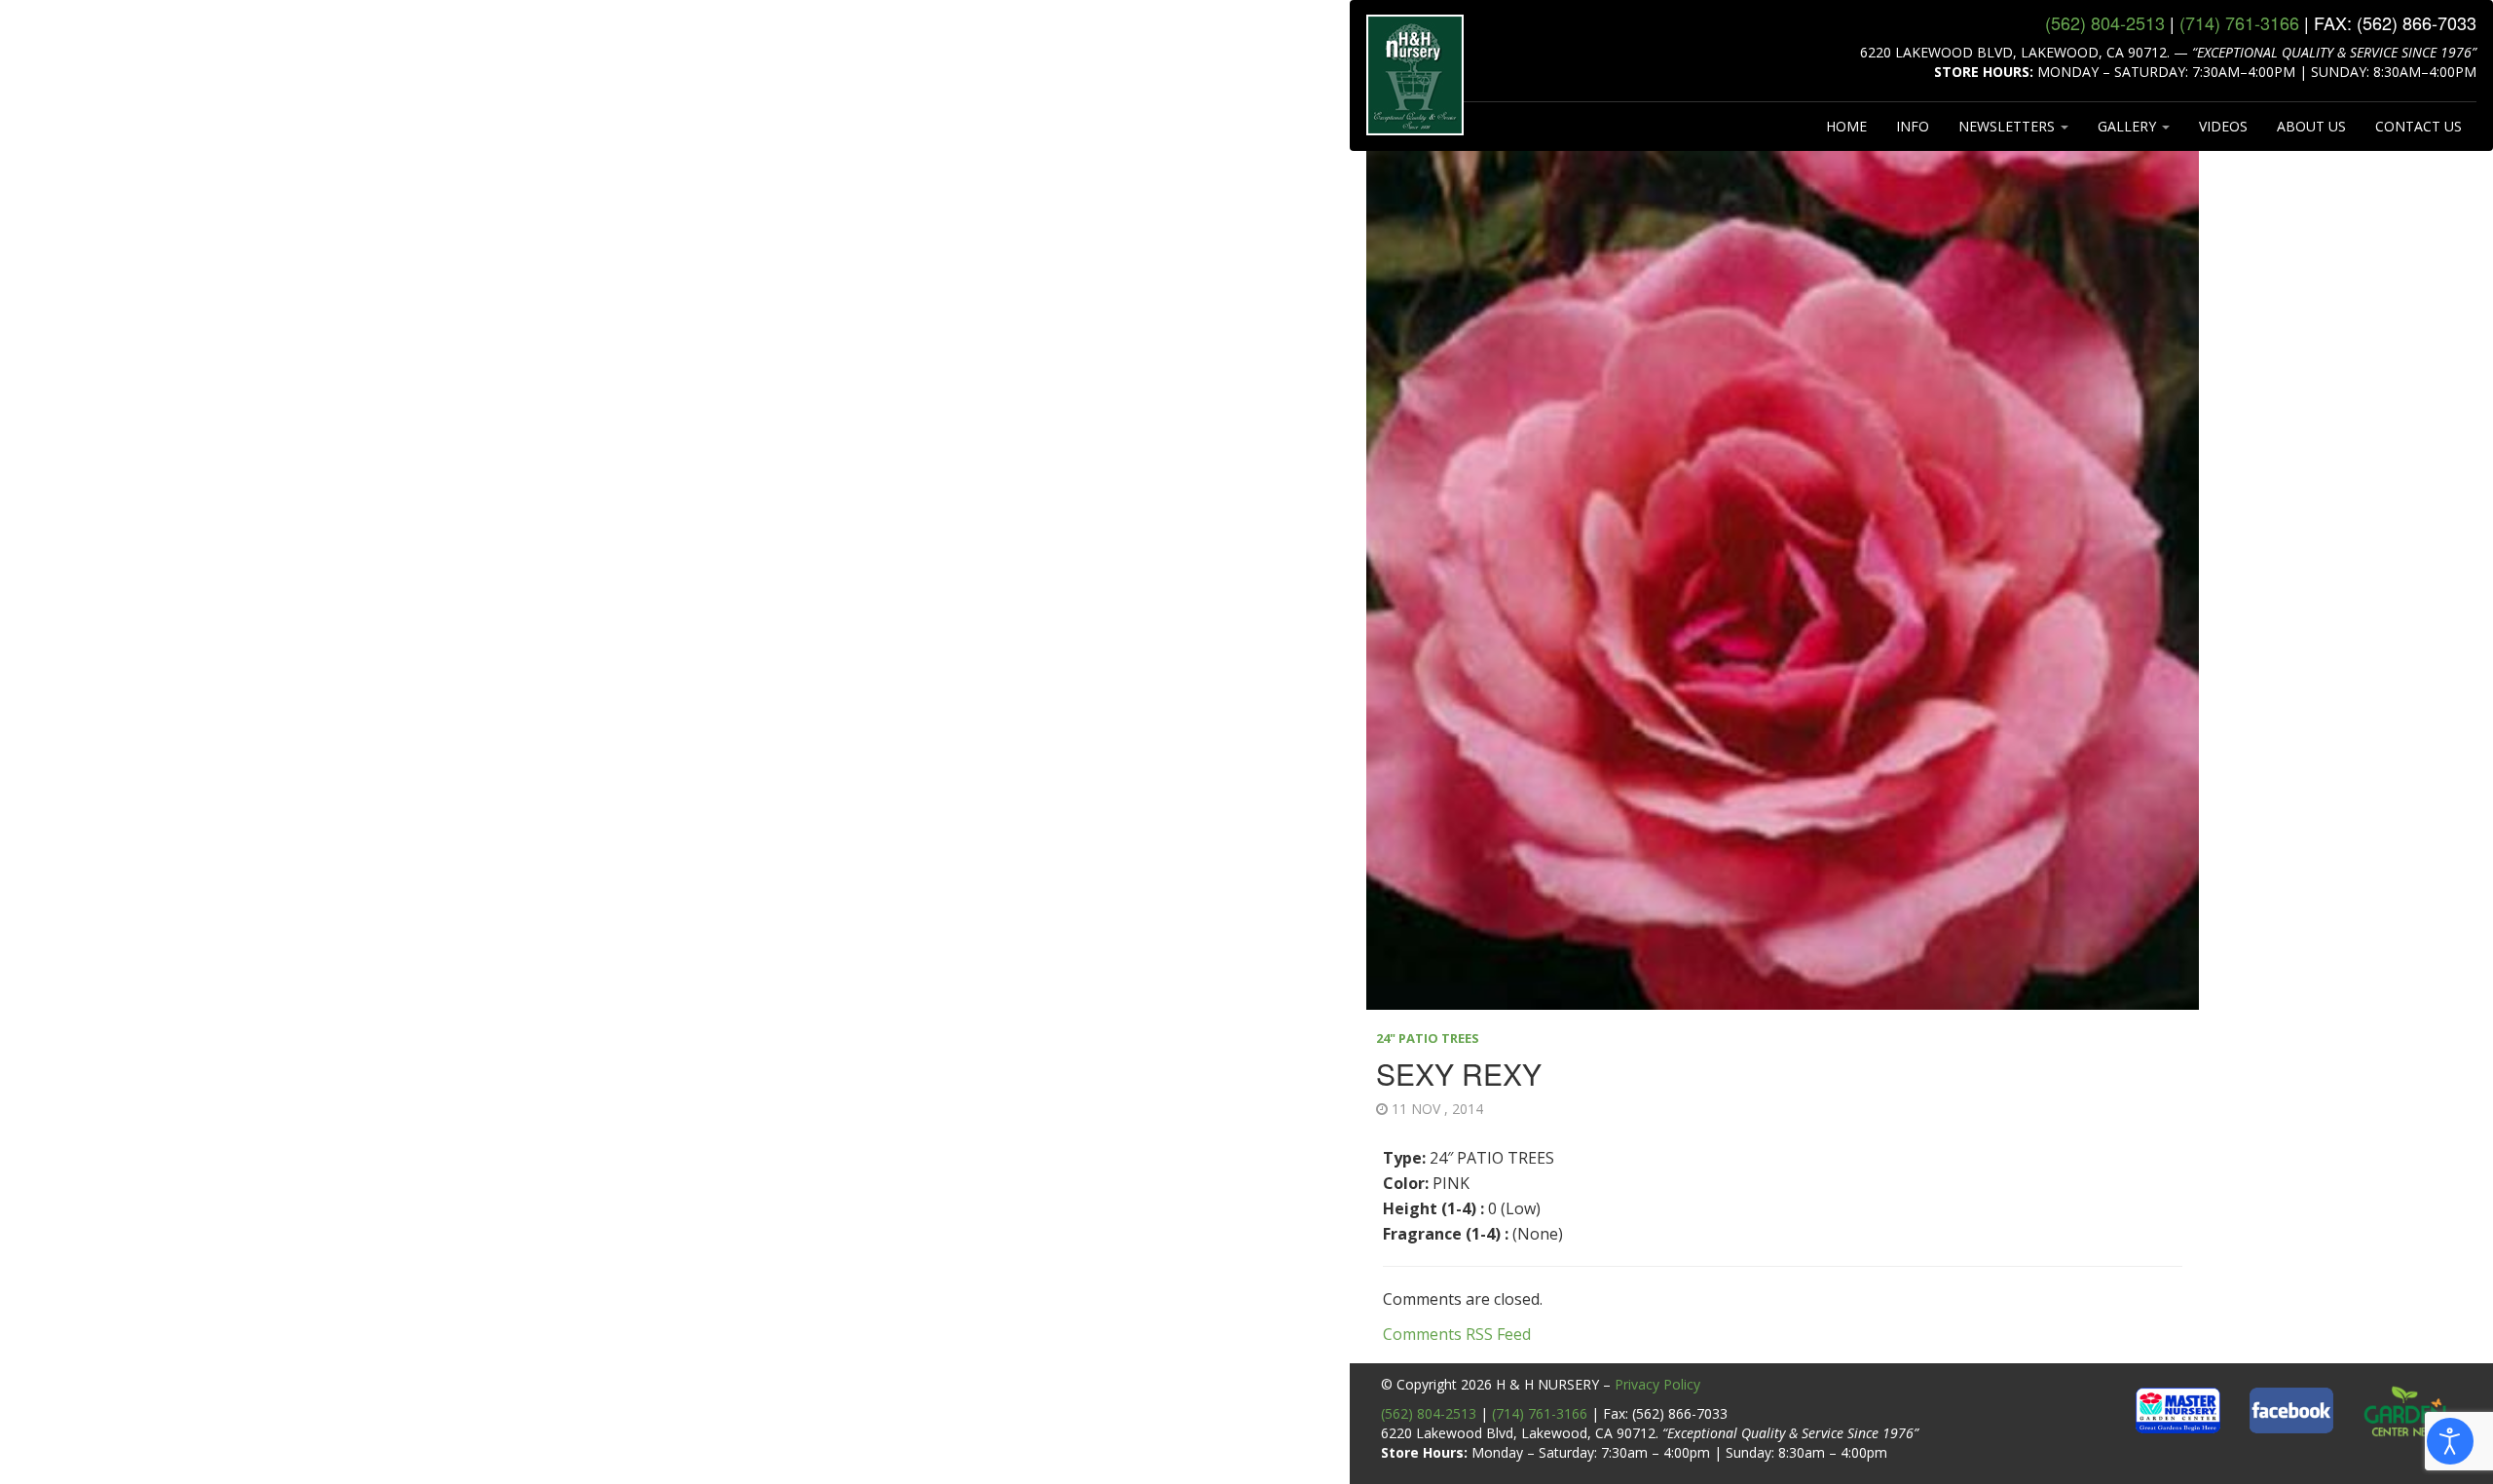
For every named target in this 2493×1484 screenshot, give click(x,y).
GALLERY (2129, 126)
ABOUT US (2311, 126)
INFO (1913, 126)
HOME (1846, 126)
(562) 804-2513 (1429, 1413)
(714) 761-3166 (1540, 1413)
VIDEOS (2223, 126)
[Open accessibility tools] (2450, 1441)
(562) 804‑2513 (2105, 22)
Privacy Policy (1657, 1384)
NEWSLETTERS (2009, 126)
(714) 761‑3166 (2239, 22)
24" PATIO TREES (1428, 1038)
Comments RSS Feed (1457, 1334)
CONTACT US (2419, 126)
